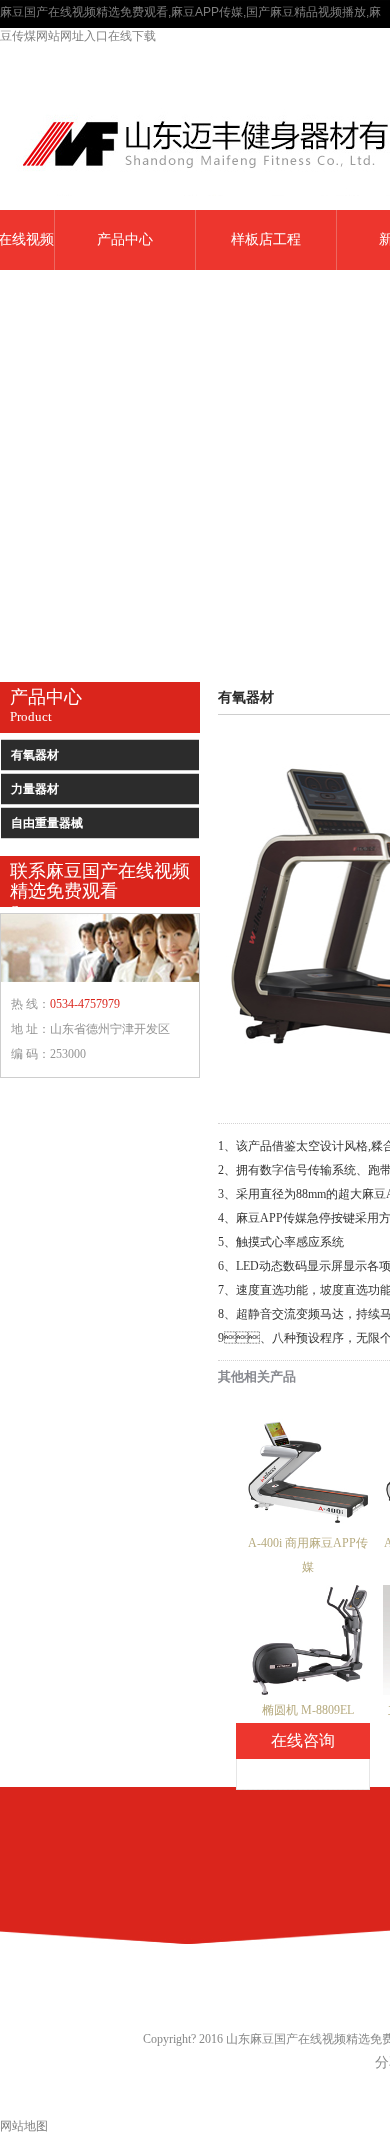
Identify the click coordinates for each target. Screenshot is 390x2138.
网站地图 (24, 2126)
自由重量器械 (47, 823)
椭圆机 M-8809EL (308, 1710)
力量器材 (35, 789)
